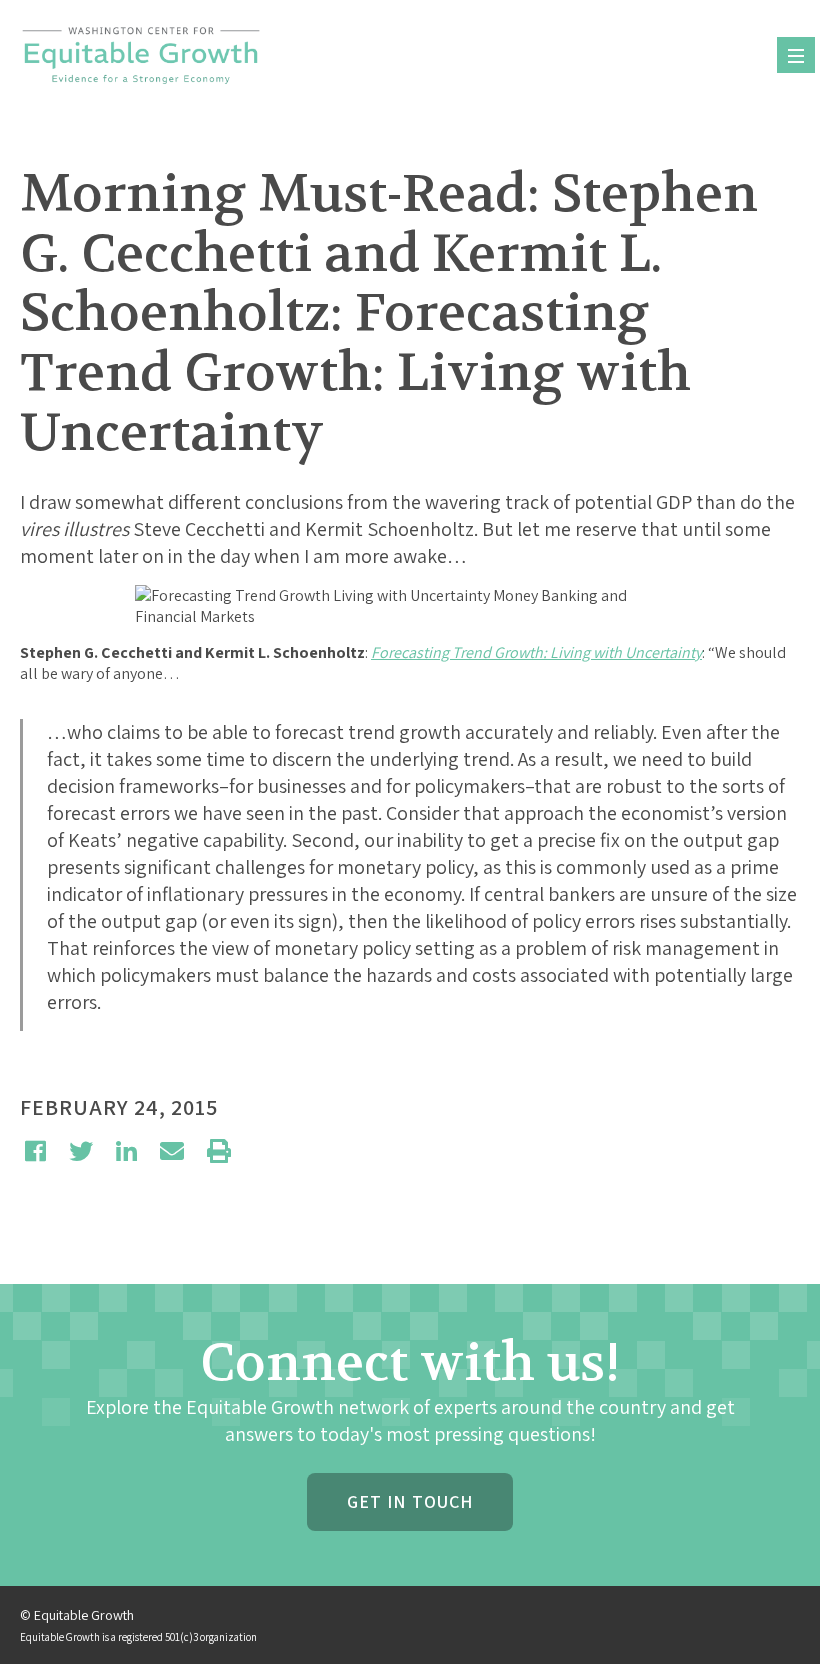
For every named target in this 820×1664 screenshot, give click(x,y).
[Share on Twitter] (81, 1151)
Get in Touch (410, 1501)
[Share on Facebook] (35, 1151)
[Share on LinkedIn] (126, 1151)
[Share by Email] (172, 1151)
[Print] (219, 1151)
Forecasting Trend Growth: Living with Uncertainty (536, 652)
